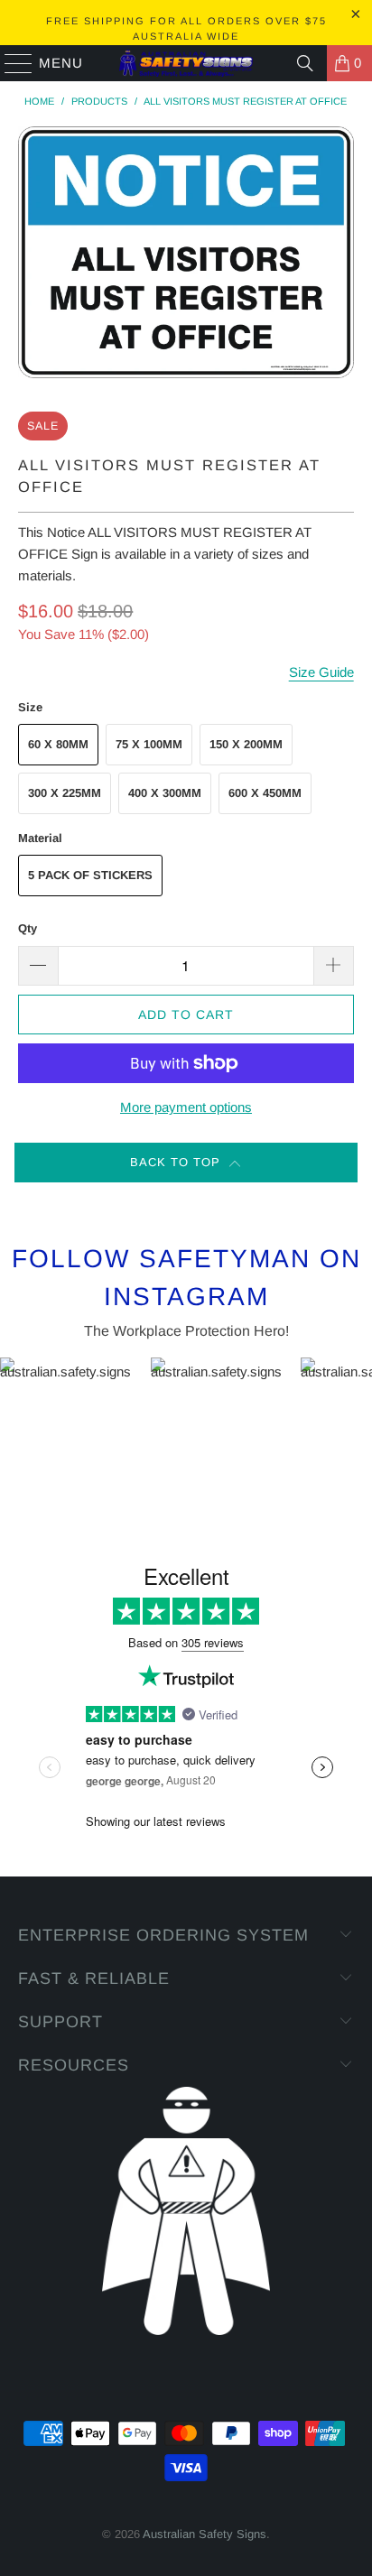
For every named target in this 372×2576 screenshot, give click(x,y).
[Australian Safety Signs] (186, 63)
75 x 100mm (149, 744)
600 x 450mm (265, 793)
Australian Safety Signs (205, 2534)
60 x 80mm (58, 744)
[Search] (305, 63)
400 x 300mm (165, 793)
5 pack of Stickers (90, 875)
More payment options (186, 1107)
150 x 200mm (246, 744)
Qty (28, 928)
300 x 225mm (65, 793)
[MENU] (10, 63)
